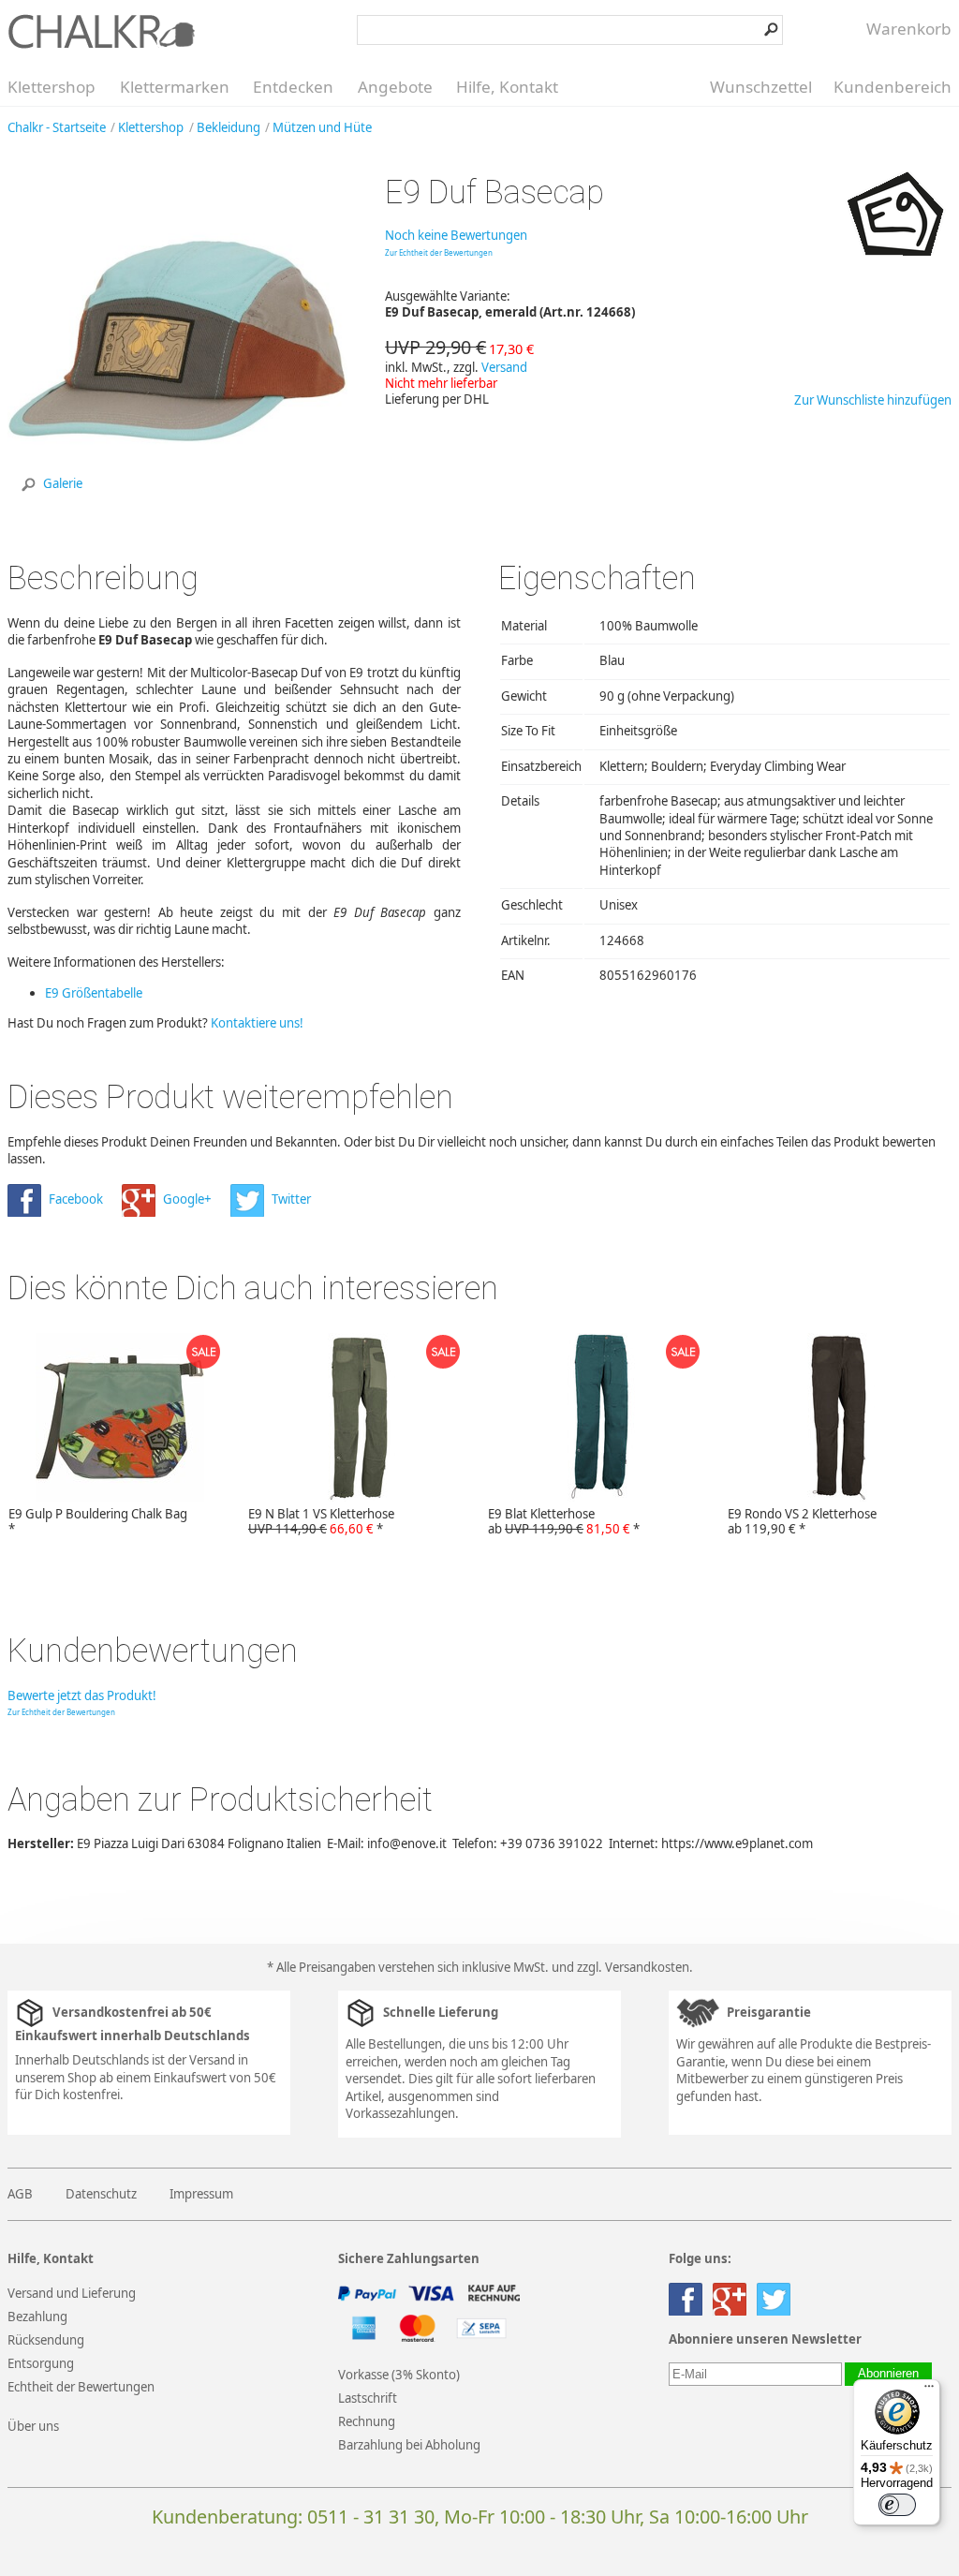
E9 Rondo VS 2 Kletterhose (802, 1521)
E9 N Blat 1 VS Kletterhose (321, 1521)
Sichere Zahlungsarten (409, 2259)
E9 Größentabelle (94, 993)
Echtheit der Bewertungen (81, 2387)
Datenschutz (101, 2194)
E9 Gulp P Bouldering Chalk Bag (98, 1521)
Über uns (33, 2426)
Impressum (201, 2194)
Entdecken (293, 87)
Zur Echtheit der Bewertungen (439, 252)
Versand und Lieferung (72, 2293)
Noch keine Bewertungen (456, 235)
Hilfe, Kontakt (507, 87)
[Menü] (929, 2391)
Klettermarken (175, 87)
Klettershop (52, 87)
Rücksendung (46, 2340)
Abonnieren (888, 2374)
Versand (504, 367)
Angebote (395, 87)
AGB (20, 2194)
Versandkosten (647, 1967)
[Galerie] (177, 507)
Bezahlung (37, 2317)
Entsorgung (41, 2363)
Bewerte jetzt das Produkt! (82, 1695)
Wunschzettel (761, 87)
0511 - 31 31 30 (371, 2517)
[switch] (897, 2505)
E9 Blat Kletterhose (564, 1521)
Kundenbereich (893, 87)
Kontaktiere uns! (257, 1023)
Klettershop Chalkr (101, 31)
